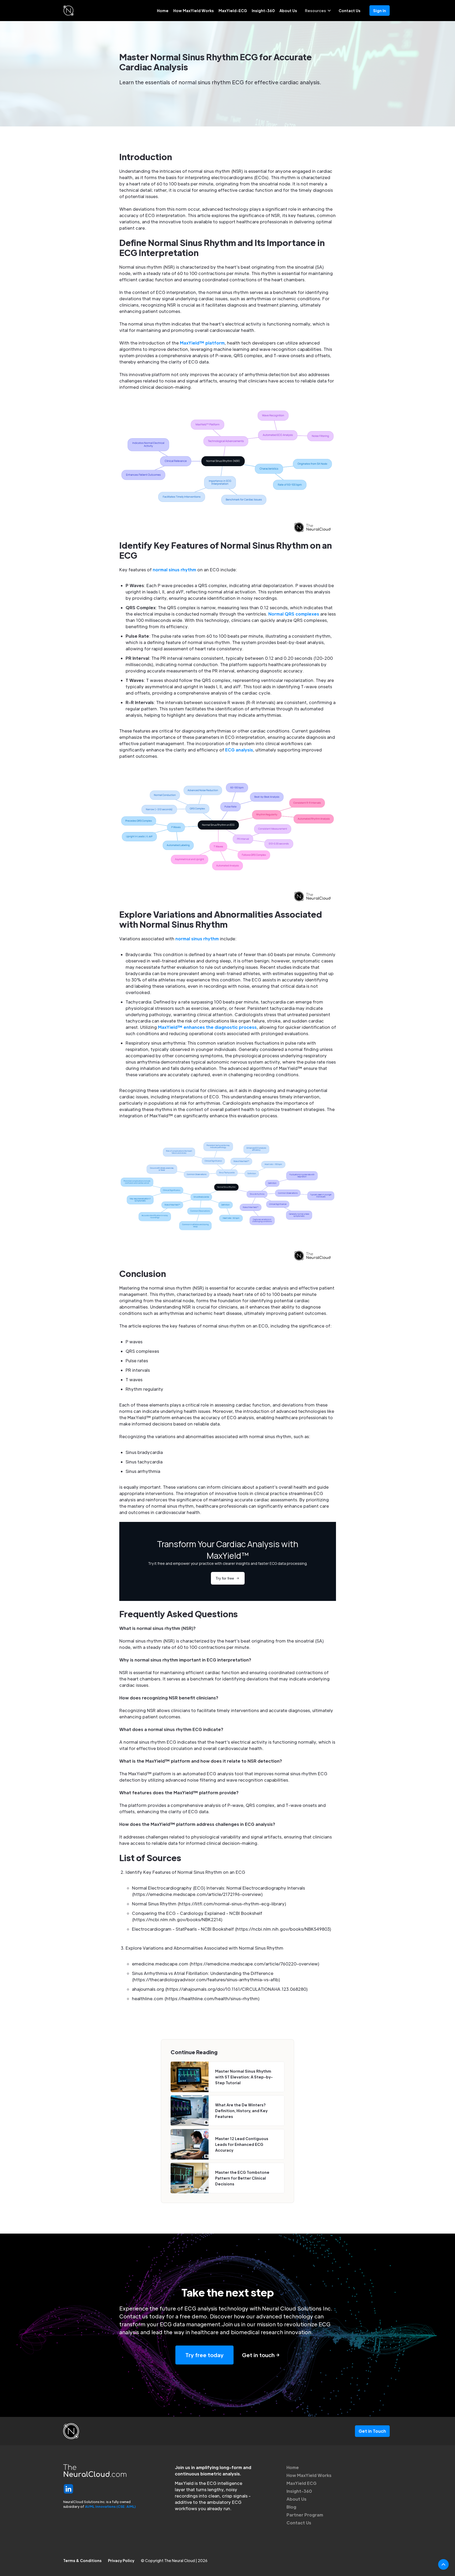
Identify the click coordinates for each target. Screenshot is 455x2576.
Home (163, 11)
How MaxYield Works (194, 11)
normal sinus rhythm (174, 570)
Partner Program (305, 2515)
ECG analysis (239, 750)
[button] (318, 11)
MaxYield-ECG (233, 11)
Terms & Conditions (82, 2560)
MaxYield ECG (301, 2483)
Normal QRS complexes (294, 614)
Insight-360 (263, 11)
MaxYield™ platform (202, 343)
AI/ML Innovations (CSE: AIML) (110, 2506)
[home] (68, 11)
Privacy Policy (121, 2560)
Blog (291, 2507)
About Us (288, 11)
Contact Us (350, 11)
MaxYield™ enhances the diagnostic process (207, 1027)
